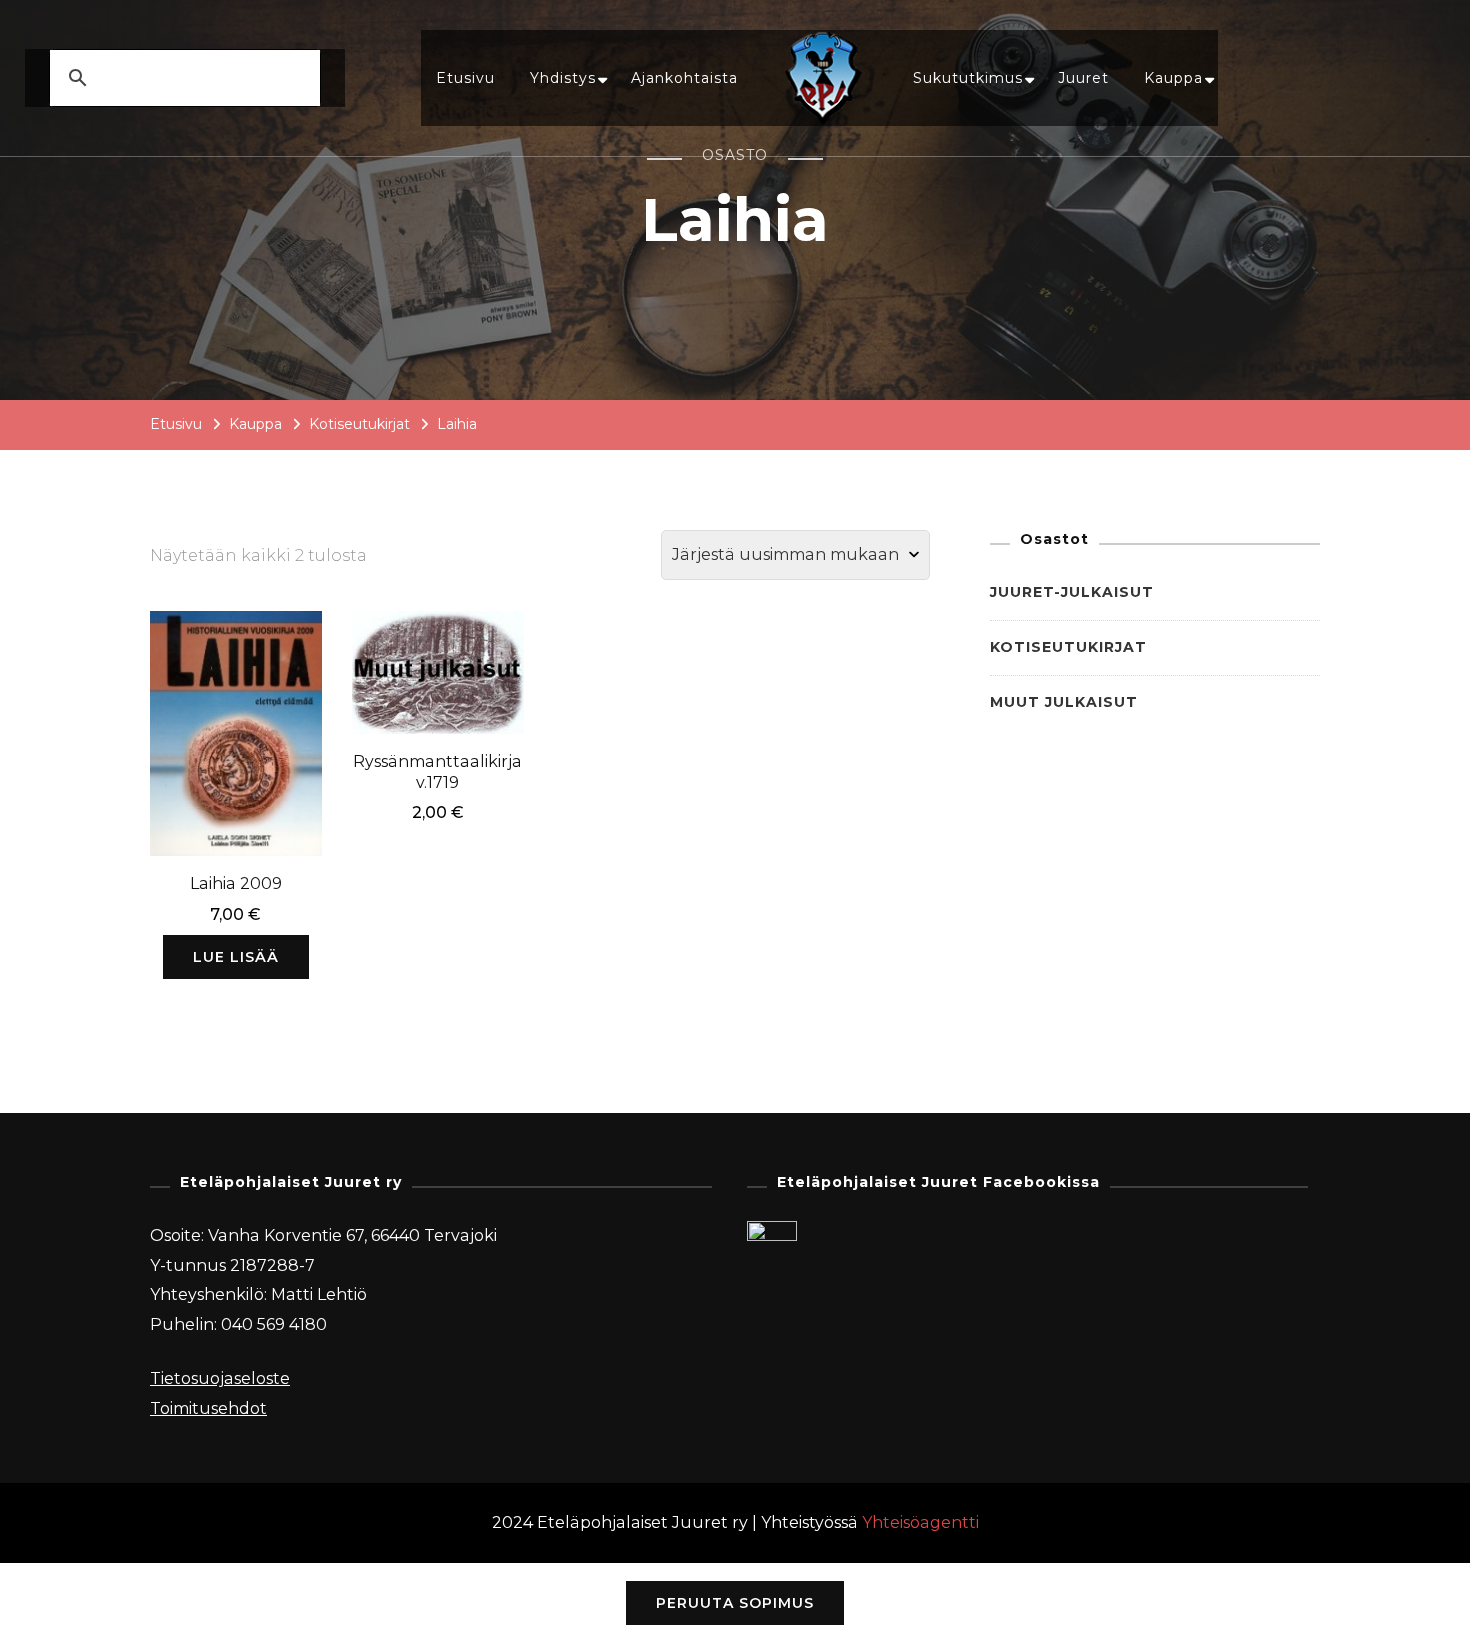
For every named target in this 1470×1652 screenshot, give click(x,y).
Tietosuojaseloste (220, 1378)
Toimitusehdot (208, 1408)
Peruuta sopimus (735, 1603)
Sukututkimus (968, 78)
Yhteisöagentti (920, 1522)
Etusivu (465, 78)
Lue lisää (236, 957)
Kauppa (1173, 78)
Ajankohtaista (684, 78)
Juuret (1083, 78)
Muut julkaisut (1064, 702)
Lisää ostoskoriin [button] (437, 664)
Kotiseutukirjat (1068, 647)
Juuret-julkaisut (1072, 592)
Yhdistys (563, 78)
